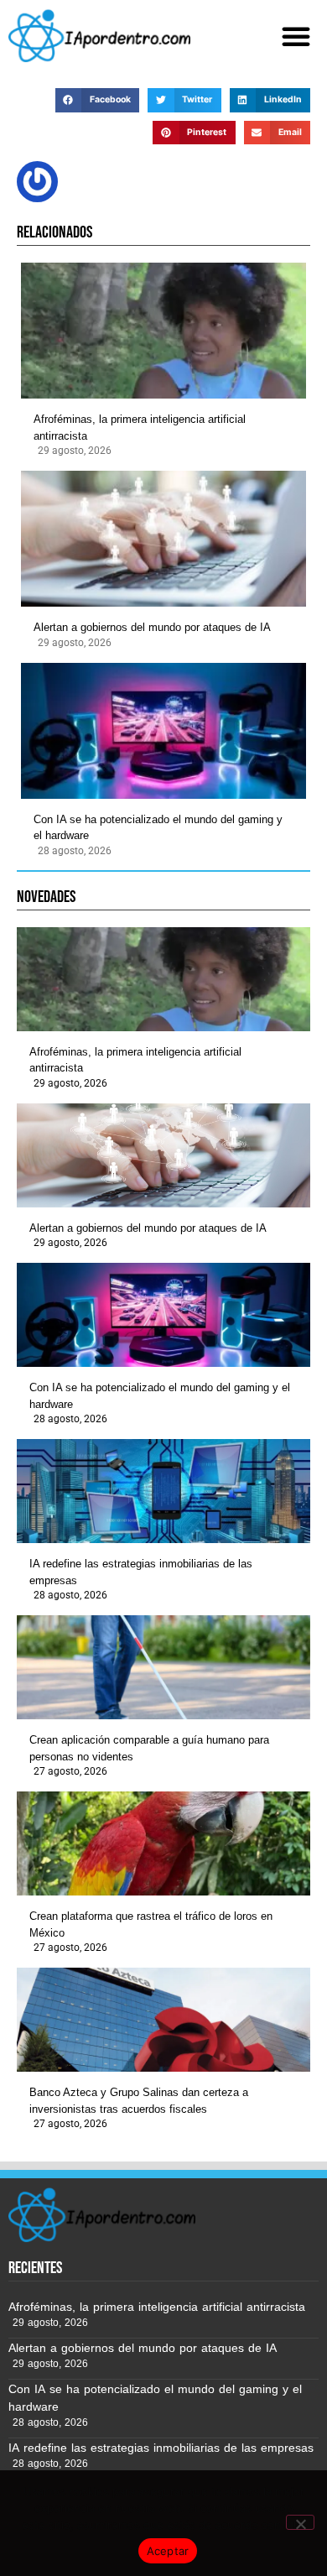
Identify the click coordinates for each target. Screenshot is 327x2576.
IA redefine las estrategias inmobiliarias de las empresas (141, 1572)
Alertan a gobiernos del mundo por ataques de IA (152, 627)
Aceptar (168, 2551)
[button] (296, 36)
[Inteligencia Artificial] (99, 36)
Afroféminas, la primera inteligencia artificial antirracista (140, 428)
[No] (300, 2522)
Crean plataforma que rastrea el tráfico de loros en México (151, 1924)
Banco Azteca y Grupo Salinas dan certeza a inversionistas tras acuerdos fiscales (139, 2101)
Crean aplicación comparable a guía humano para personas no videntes (149, 1748)
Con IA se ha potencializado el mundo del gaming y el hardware (158, 828)
